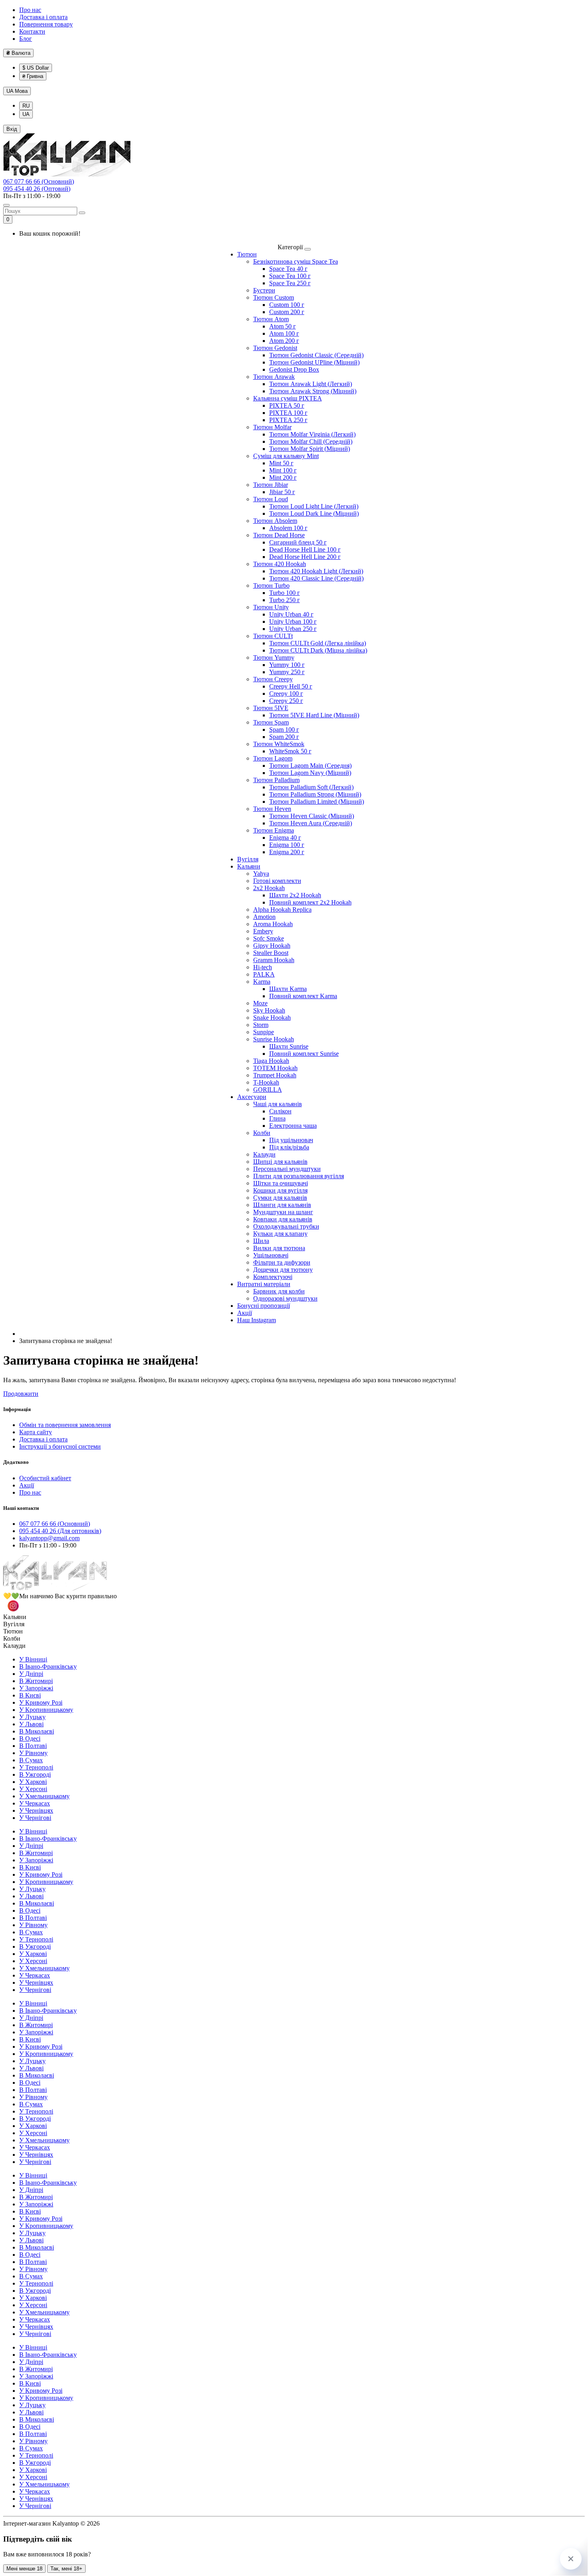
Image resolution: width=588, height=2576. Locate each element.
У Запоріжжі (36, 1688)
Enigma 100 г (287, 845)
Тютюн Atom (271, 319)
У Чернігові (35, 1818)
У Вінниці (33, 1659)
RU (26, 106)
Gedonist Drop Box (294, 369)
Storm (261, 1025)
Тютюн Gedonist (275, 348)
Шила (261, 1241)
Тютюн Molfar (272, 427)
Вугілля (248, 859)
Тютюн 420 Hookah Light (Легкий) (316, 571)
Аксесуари (252, 1097)
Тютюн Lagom (273, 758)
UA (17, 91)
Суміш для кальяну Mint (286, 456)
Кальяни (249, 866)
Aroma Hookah (273, 924)
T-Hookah (266, 1082)
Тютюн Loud (271, 499)
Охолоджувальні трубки (286, 1226)
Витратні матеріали (264, 1284)
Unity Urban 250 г (293, 629)
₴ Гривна (33, 76)
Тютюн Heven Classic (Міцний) (312, 816)
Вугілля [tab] (14, 1624)
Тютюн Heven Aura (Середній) (311, 823)
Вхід (12, 129)
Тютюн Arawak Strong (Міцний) (313, 391)
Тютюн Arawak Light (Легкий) (311, 384)
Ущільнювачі (271, 1255)
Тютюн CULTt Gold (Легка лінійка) (318, 643)
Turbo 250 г (285, 600)
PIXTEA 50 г (287, 405)
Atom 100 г (284, 333)
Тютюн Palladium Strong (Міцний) (315, 794)
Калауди (264, 1154)
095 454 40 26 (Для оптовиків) (60, 1531)
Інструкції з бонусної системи (60, 1446)
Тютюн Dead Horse (279, 535)
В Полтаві (33, 1746)
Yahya (261, 874)
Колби (262, 1133)
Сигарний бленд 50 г (298, 542)
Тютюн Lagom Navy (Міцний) (310, 773)
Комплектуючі (273, 1277)
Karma (262, 982)
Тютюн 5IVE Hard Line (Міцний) (314, 715)
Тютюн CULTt (273, 636)
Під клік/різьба (289, 1147)
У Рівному (33, 1753)
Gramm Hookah (274, 960)
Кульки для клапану (280, 1234)
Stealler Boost (271, 953)
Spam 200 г (284, 737)
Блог (26, 39)
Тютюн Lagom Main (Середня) (310, 766)
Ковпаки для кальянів (283, 1219)
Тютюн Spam (271, 722)
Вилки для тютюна (279, 1248)
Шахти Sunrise (289, 1046)
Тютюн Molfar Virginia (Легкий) (312, 434)
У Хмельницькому (44, 1796)
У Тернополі (36, 1767)
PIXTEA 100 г (288, 413)
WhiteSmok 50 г (290, 751)
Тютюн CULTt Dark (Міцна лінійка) (318, 650)
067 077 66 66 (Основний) (39, 181)
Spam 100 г (284, 730)
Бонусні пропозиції (264, 1306)
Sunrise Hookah (274, 1039)
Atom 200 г (284, 341)
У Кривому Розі (41, 1702)
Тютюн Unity (271, 607)
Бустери (264, 290)
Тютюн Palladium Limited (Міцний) (317, 802)
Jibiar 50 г (282, 492)
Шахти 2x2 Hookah (295, 895)
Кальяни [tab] (15, 1617)
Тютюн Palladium (276, 780)
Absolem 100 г (288, 528)
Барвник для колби (279, 1291)
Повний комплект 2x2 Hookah (310, 902)
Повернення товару (46, 24)
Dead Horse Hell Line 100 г (305, 549)
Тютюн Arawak (274, 377)
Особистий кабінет (45, 1478)
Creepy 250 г (286, 701)
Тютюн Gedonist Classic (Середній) (316, 355)
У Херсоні (33, 1789)
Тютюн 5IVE (271, 708)
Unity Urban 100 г (293, 621)
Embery (263, 931)
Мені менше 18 (24, 2569)
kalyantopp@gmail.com (49, 1538)
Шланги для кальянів (282, 1205)
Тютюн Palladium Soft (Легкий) (311, 787)
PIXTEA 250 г (288, 420)
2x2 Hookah (269, 888)
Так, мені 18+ (66, 2569)
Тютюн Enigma (274, 830)
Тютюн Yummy (274, 658)
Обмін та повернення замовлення (65, 1425)
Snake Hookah (272, 1018)
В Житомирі (36, 1681)
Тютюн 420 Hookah (280, 564)
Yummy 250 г (287, 672)
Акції (245, 1313)
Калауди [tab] (14, 1646)
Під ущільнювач (291, 1140)
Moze (260, 1003)
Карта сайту (36, 1432)
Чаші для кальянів (278, 1104)
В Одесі (30, 1738)
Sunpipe (264, 1032)
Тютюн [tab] (13, 1631)
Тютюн (247, 254)
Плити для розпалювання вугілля (299, 1176)
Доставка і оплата (43, 17)
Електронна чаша (293, 1126)
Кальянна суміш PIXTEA (288, 398)
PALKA (264, 974)
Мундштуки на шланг (283, 1212)
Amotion (264, 917)
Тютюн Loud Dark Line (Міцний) (314, 513)
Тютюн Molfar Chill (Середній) (311, 441)
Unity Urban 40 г (291, 614)
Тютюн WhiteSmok (279, 744)
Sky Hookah (269, 1010)
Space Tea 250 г (290, 283)
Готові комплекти (277, 881)
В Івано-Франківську (48, 1666)
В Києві (30, 1695)
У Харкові (33, 1782)
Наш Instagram (257, 1320)
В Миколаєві (37, 1731)
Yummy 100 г (287, 665)
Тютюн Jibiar (271, 485)
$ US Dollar (36, 68)
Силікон (280, 1111)
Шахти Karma (288, 989)
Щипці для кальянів (280, 1162)
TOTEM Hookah (275, 1068)
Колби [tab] (12, 1638)
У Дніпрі (31, 1674)
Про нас (30, 10)
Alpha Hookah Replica (282, 910)
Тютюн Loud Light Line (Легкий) (314, 506)
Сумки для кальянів (280, 1198)
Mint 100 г (283, 470)
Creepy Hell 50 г (291, 686)
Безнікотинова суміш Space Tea (296, 261)
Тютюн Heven (272, 809)
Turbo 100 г (285, 593)
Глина (277, 1118)
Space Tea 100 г (290, 276)
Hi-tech (263, 967)
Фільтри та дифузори (282, 1262)
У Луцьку (32, 1717)
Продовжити (21, 1394)
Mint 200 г (283, 477)
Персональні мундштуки (287, 1169)
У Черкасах (35, 1803)
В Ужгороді (35, 1774)
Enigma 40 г (285, 838)
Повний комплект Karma (303, 996)
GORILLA (268, 1090)
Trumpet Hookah (275, 1075)
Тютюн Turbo (271, 585)
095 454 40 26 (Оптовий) (37, 189)
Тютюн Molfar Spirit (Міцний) (310, 449)
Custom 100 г (287, 305)
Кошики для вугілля (280, 1190)
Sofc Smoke (269, 938)
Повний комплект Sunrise (304, 1054)
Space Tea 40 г (288, 269)
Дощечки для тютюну (283, 1270)
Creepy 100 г (286, 694)
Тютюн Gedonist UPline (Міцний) (314, 362)
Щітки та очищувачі (281, 1183)
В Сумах (31, 1760)
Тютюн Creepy (273, 679)
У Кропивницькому (46, 1710)
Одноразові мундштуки (285, 1298)
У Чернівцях (36, 1810)
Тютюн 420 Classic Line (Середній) (316, 578)
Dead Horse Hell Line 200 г (305, 557)
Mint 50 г (281, 463)
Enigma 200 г (287, 852)
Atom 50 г (283, 326)
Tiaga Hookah (271, 1061)
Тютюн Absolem (275, 521)
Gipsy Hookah (272, 946)
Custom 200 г (287, 312)
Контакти (32, 31)
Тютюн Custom (274, 297)
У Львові (31, 1724)
